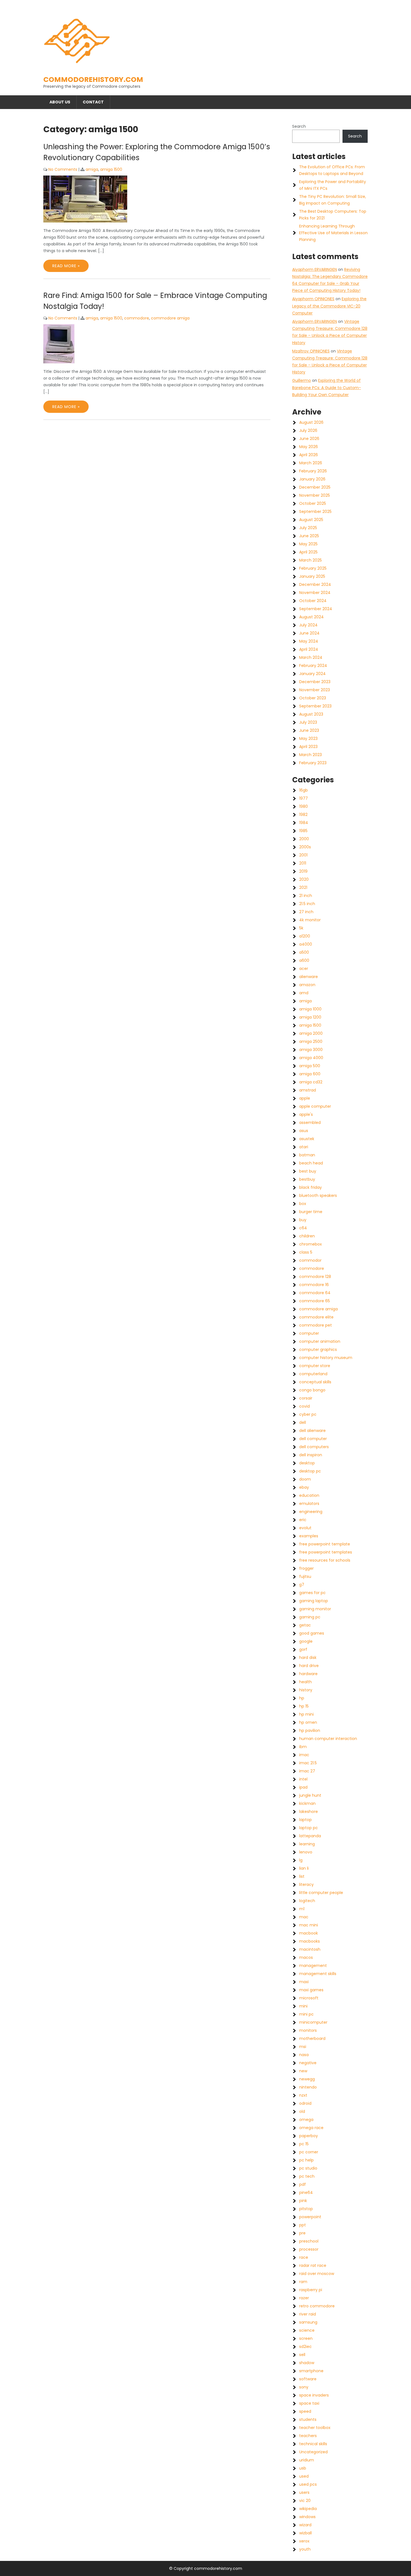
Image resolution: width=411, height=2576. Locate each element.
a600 (304, 960)
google (306, 1641)
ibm (303, 1747)
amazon (307, 985)
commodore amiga (170, 318)
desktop (307, 1463)
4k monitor (310, 920)
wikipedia (308, 2509)
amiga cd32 (311, 1082)
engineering (311, 1512)
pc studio (308, 2168)
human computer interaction (328, 1739)
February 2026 (313, 471)
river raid (308, 2314)
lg (301, 1860)
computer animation (320, 1341)
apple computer (315, 1106)
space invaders (314, 2395)
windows (307, 2517)
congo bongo (312, 1390)
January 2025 (312, 576)
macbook (309, 1933)
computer (309, 1333)
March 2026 (311, 463)
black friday (310, 1187)
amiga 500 (310, 1066)
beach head (311, 1163)
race (304, 2257)
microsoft (309, 1998)
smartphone (311, 2371)
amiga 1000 (310, 1009)
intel (303, 1779)
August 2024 (311, 617)
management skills (318, 1974)
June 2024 (309, 633)
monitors (308, 2030)
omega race (311, 2128)
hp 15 (304, 1706)
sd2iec (305, 2347)
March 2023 (310, 755)
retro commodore (317, 2306)
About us (60, 102)
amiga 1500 (111, 169)
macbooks (310, 1941)
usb (303, 2468)
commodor (310, 1260)
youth (305, 2549)
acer (304, 969)
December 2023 (315, 682)
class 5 (306, 1252)
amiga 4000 (311, 1058)
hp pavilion (310, 1730)
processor (309, 2249)
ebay (304, 1487)
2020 (304, 879)
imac (304, 1755)
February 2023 (313, 763)
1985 (303, 831)
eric (303, 1520)
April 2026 (309, 455)
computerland (313, 1374)
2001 (303, 855)
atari (304, 1147)
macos (306, 1957)
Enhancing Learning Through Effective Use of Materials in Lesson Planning (333, 233)
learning (307, 1844)
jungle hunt (310, 1795)
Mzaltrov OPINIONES (311, 351)
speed (305, 2411)
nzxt (303, 2095)
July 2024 (308, 625)
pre (302, 2233)
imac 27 (307, 1771)
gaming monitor (315, 1609)
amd (304, 993)
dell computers (314, 1447)
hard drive (309, 1666)
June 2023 (309, 730)
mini (303, 2006)
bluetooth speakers (318, 1195)
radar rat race (313, 2265)
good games (312, 1633)
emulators (309, 1504)
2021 (303, 887)
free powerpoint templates (326, 1552)
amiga (92, 169)
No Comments (63, 169)
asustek (307, 1139)
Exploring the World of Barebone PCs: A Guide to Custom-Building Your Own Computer (327, 387)
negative (308, 2063)
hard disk (308, 1658)
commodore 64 (315, 1293)
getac (305, 1625)
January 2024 (312, 674)
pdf (303, 2184)
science (307, 2330)
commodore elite (316, 1317)
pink (303, 2201)
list (302, 1876)
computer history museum (326, 1358)
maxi (304, 1982)
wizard (305, 2525)
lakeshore (309, 1812)
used (304, 2476)
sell (302, 2355)
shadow (307, 2363)
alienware (309, 977)
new (303, 2071)
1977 (303, 798)
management (313, 1966)
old (302, 2111)
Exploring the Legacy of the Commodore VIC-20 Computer (329, 306)
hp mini (306, 1714)
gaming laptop (314, 1601)
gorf (303, 1649)
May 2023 (308, 738)
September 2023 (315, 706)
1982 (303, 815)
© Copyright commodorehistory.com (206, 2568)
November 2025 (315, 495)
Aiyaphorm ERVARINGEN (315, 269)
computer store (315, 1366)
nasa (304, 2055)
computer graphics (318, 1349)
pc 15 (304, 2144)
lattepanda (310, 1836)
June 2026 (309, 439)
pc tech (307, 2176)
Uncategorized (313, 2452)
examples (309, 1536)
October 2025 (313, 503)
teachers (308, 2436)
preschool (309, 2241)
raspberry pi (311, 2290)
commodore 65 (315, 1301)
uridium (307, 2460)
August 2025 (311, 520)
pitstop (306, 2209)
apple (305, 1098)
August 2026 (311, 422)
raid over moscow (317, 2274)
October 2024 (313, 601)
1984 (304, 823)
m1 (302, 1909)
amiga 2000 (311, 1033)
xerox (304, 2541)
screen (306, 2338)
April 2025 (308, 552)
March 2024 (311, 657)
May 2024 (309, 641)
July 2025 (308, 528)
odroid (305, 2103)
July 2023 (308, 722)
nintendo (308, 2087)
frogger (306, 1568)
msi (303, 2047)
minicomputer (313, 2022)
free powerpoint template (325, 1544)
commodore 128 (315, 1277)
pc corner (309, 2152)
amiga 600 (310, 1074)
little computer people (321, 1893)
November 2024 (315, 593)
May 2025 (308, 544)
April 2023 (308, 747)
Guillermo (302, 380)
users (304, 2492)
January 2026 (312, 479)
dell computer (313, 1439)
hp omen (308, 1722)
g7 (302, 1585)
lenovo (306, 1852)
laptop (305, 1820)
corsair (306, 1398)
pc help (306, 2160)
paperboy (309, 2136)
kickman (307, 1803)
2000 (304, 839)
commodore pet (316, 1325)
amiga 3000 (311, 1050)
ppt (303, 2225)
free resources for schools (325, 1560)
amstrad (308, 1090)
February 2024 (313, 666)
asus (304, 1131)
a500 (304, 952)
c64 (303, 1228)
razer (304, 2298)
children (307, 1236)
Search (299, 126)
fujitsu (305, 1576)
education (309, 1495)
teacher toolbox (315, 2428)
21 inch (306, 896)
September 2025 (315, 512)
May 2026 (309, 447)
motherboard (312, 2038)
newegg (307, 2079)
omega (306, 2120)
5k (301, 928)
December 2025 (315, 487)
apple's (306, 1114)
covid (304, 1406)
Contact (93, 102)
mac (304, 1917)
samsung (308, 2322)
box (303, 1204)
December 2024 (315, 584)
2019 (303, 871)
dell (303, 1422)
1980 (303, 806)
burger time (311, 1212)
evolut (305, 1528)
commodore (137, 318)
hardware (308, 1674)
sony (304, 2387)
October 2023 (313, 698)
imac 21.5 (308, 1763)
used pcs (308, 2484)
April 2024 (309, 649)
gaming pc (310, 1617)
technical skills (313, 2444)
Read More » (66, 266)
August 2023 (311, 714)
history (306, 1690)
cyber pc (308, 1414)
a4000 (306, 944)
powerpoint (310, 2217)
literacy (306, 1884)
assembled (310, 1123)
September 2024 (316, 609)
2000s (305, 847)
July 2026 (308, 430)
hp (302, 1698)
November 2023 (315, 690)
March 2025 (310, 560)
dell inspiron (311, 1455)
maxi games (311, 1990)
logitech (307, 1901)
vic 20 (305, 2501)
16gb (303, 790)
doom (305, 1479)
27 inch (306, 912)
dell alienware (312, 1431)
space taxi (309, 2403)
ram (303, 2282)
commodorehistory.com (93, 80)
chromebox (310, 1244)
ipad (303, 1787)
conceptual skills (315, 1382)
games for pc (312, 1593)
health (305, 1682)
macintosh (310, 1949)
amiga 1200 (310, 1017)
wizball (305, 2533)
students (308, 2419)
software (308, 2379)
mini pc (306, 2014)
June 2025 (309, 536)
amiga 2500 (311, 1041)
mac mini (309, 1925)
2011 (303, 863)
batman (307, 1155)
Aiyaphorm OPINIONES (313, 299)
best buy (308, 1171)
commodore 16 (314, 1285)
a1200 (305, 936)
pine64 (306, 2193)
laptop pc (309, 1828)
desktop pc (310, 1471)
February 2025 (313, 568)
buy (303, 1220)
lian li (304, 1868)
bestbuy (307, 1179)
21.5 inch (307, 904)
